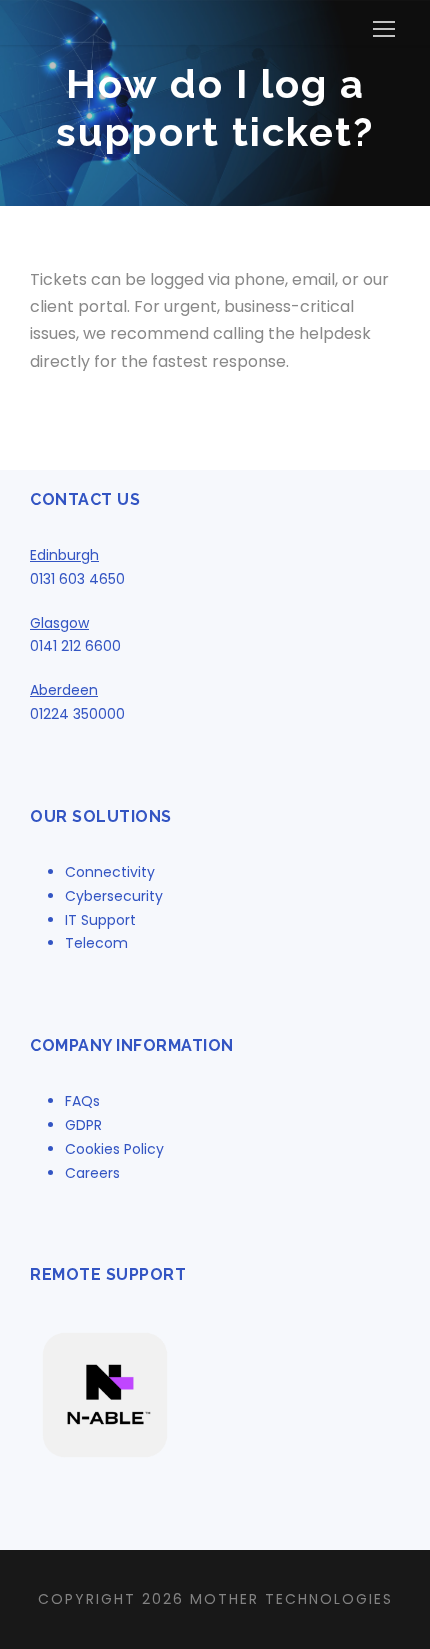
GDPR (83, 1125)
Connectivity (110, 872)
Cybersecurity (114, 896)
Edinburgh (64, 555)
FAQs (82, 1101)
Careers (92, 1173)
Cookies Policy (114, 1149)
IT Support (100, 920)
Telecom (96, 943)
